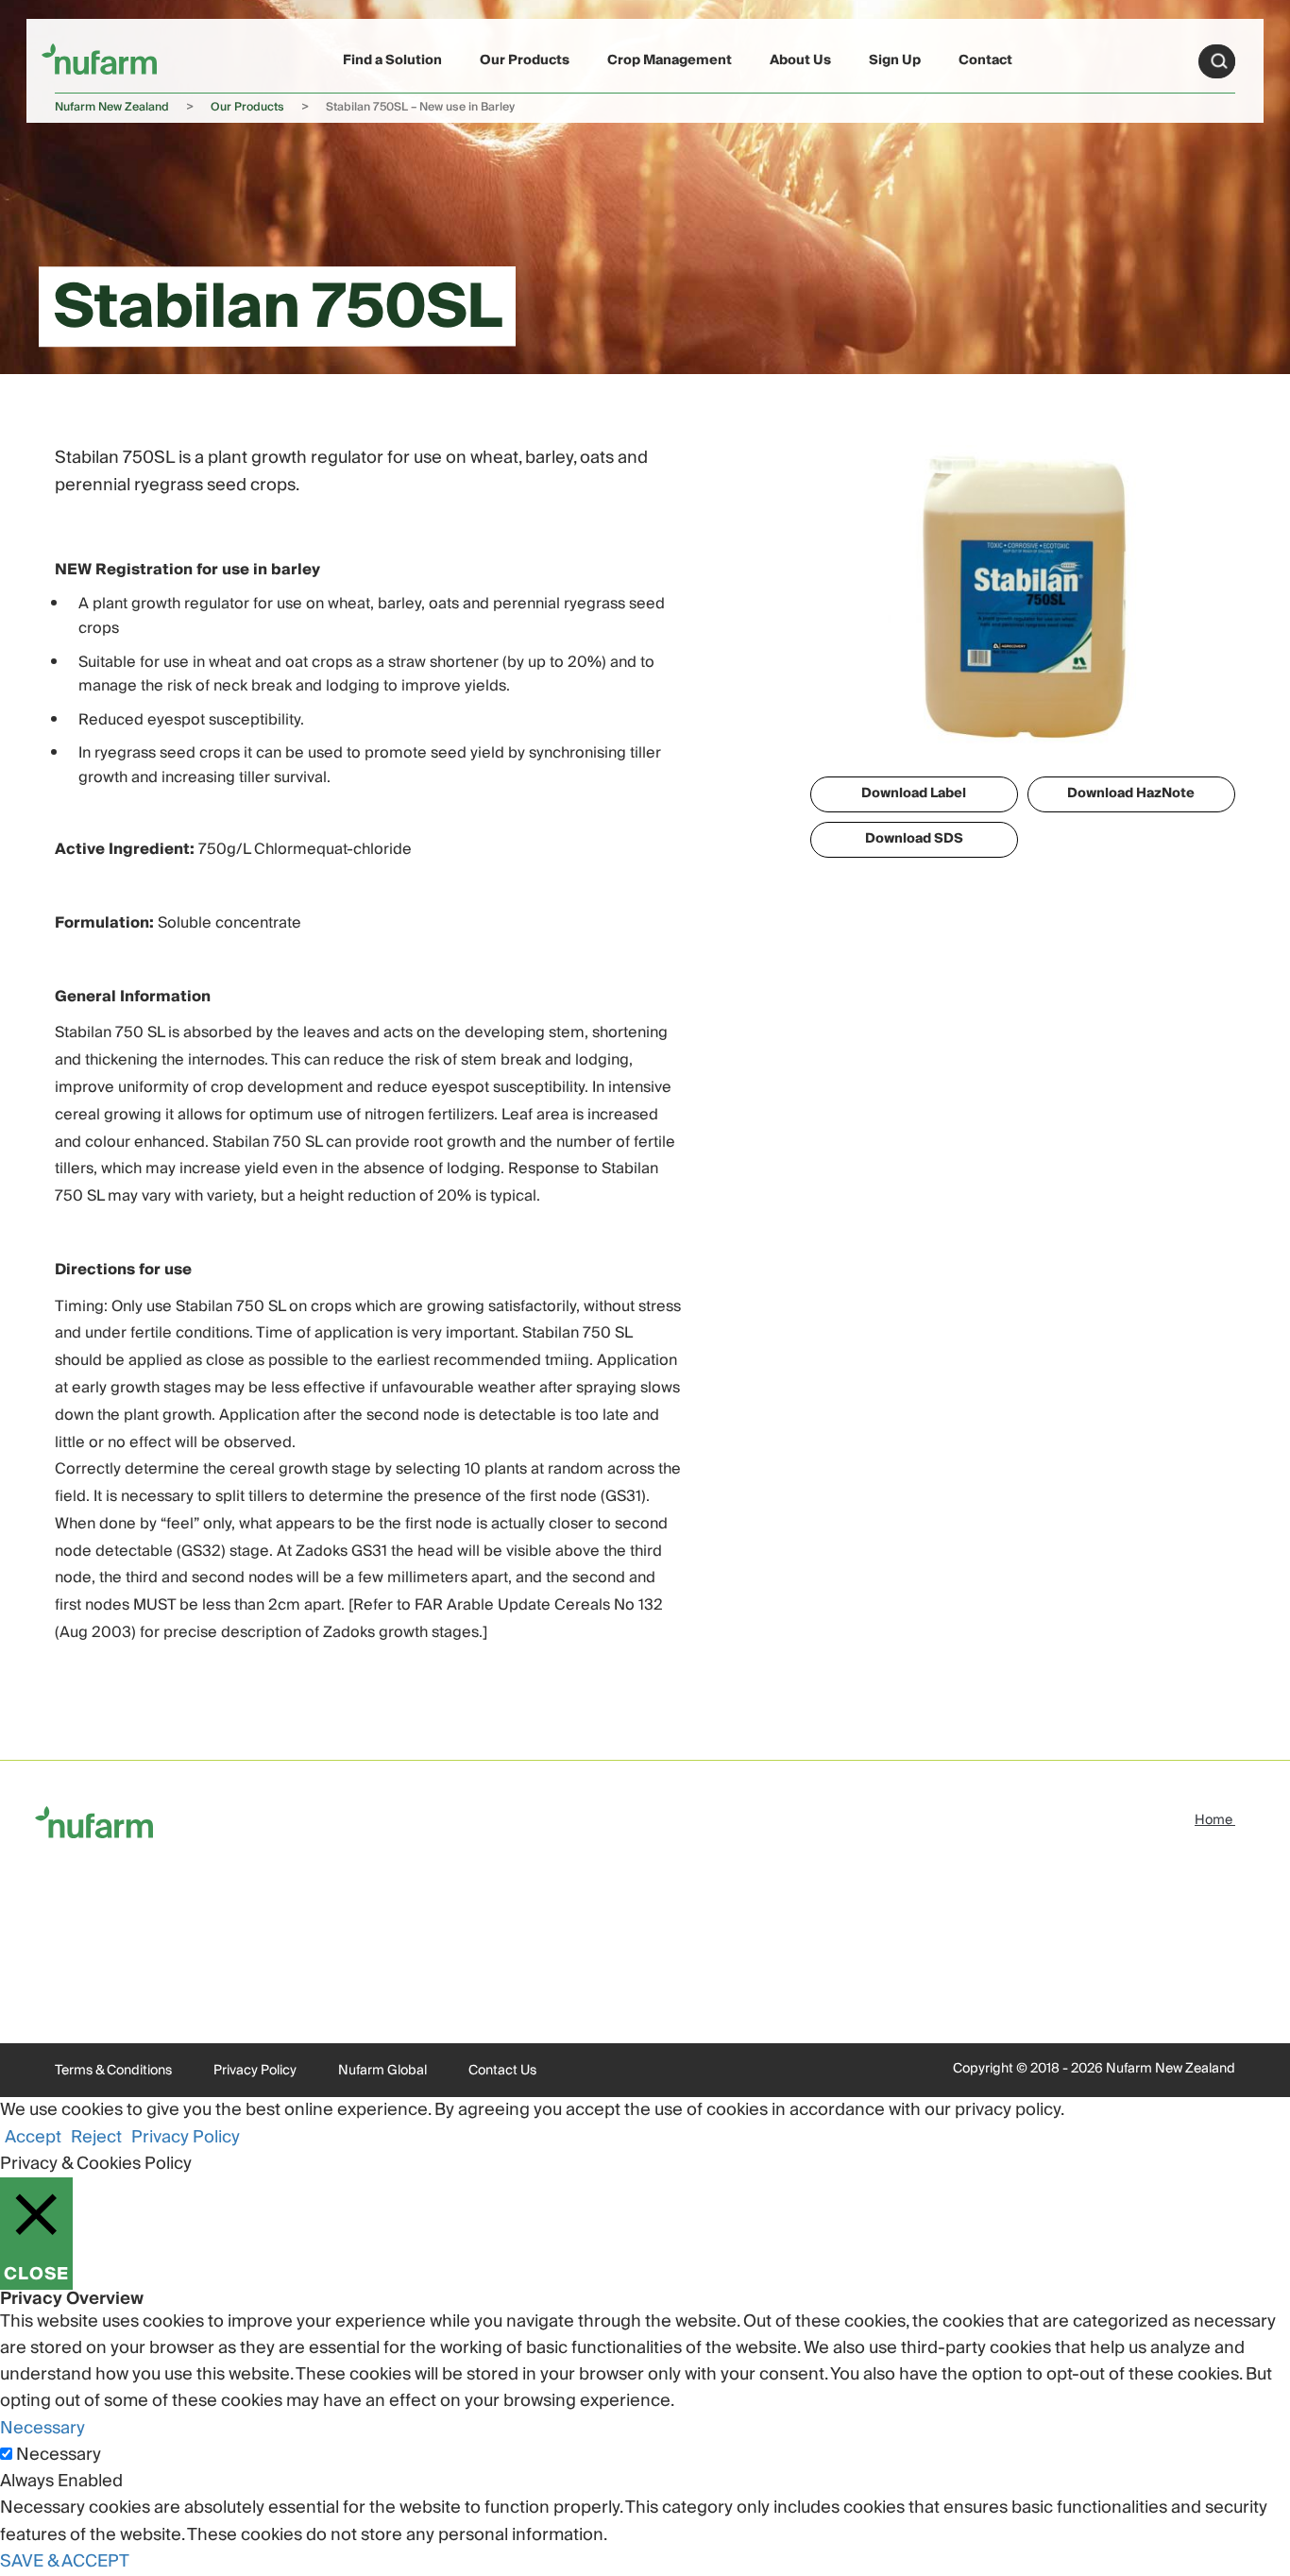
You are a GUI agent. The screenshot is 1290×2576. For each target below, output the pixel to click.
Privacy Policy (255, 2071)
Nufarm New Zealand (112, 107)
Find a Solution (392, 60)
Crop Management (670, 60)
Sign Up (895, 60)
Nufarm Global (382, 2071)
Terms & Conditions (113, 2071)
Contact (985, 60)
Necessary (59, 2455)
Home (1215, 1820)
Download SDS (914, 839)
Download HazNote (1131, 793)
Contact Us (502, 2071)
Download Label (914, 793)
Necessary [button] (42, 2428)
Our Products (525, 60)
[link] (99, 58)
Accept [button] (33, 2137)
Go (1219, 61)
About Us (800, 60)
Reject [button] (96, 2137)
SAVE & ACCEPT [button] (65, 2561)
